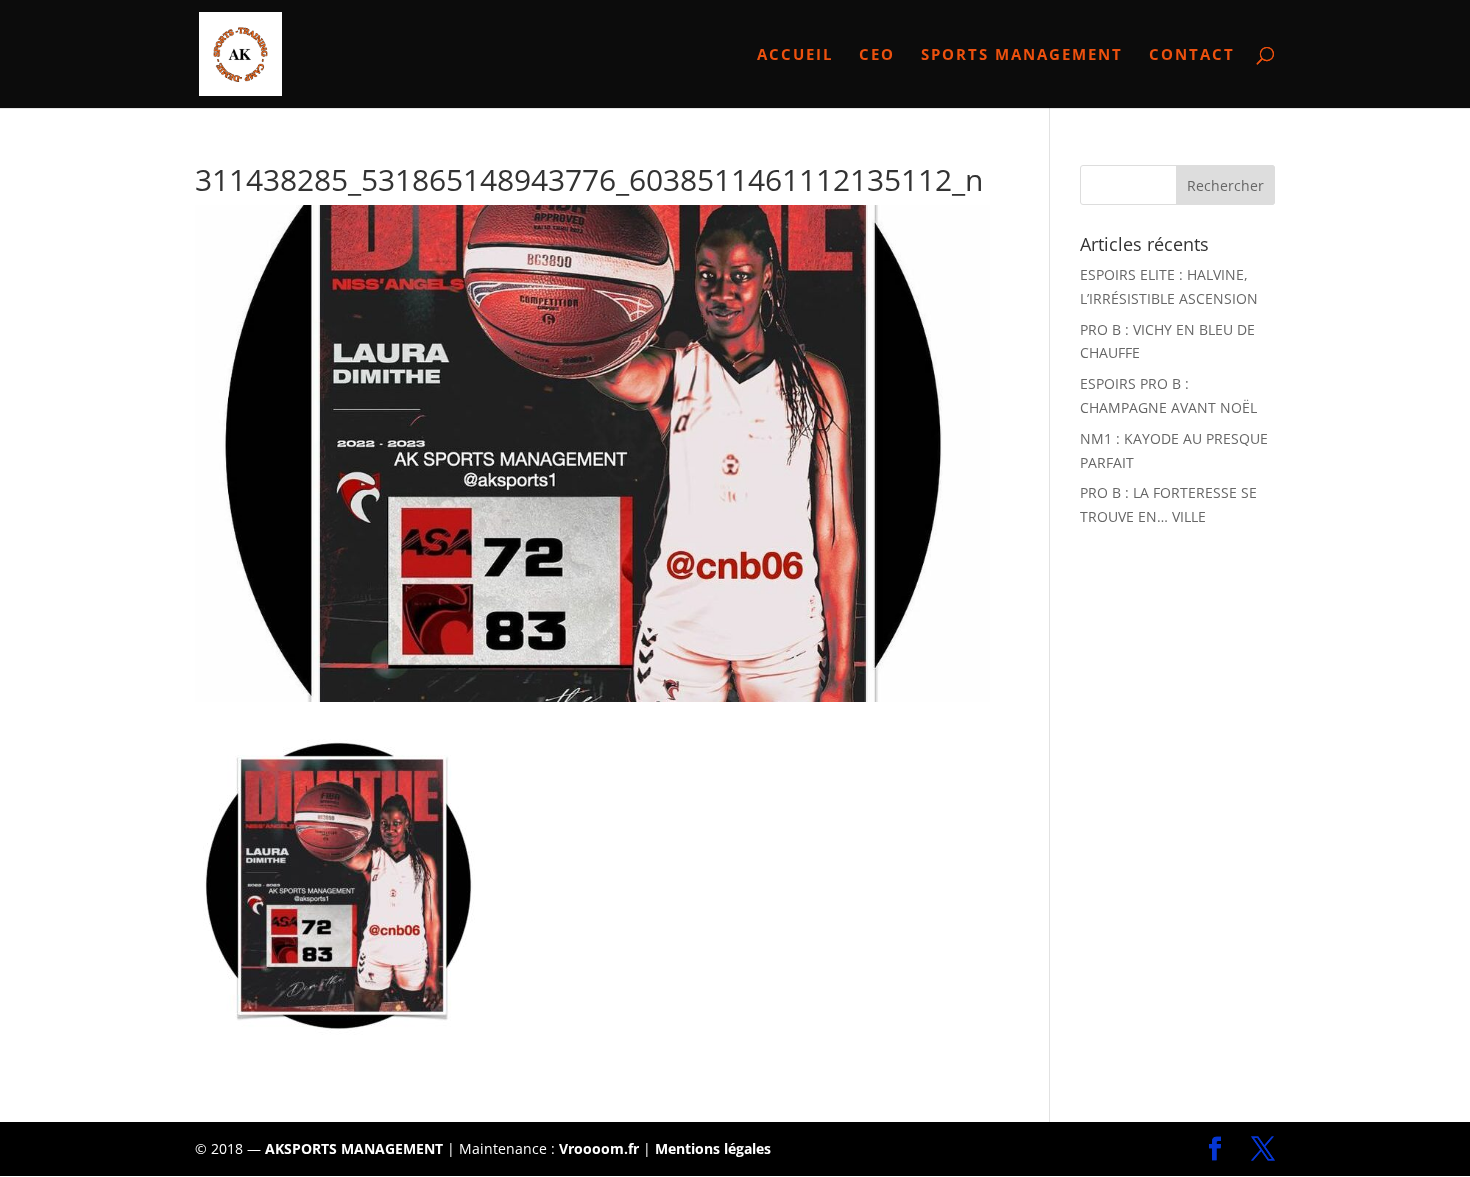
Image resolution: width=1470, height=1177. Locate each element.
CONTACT (1192, 55)
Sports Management (1022, 55)
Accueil (795, 55)
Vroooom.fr (599, 1148)
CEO (877, 55)
